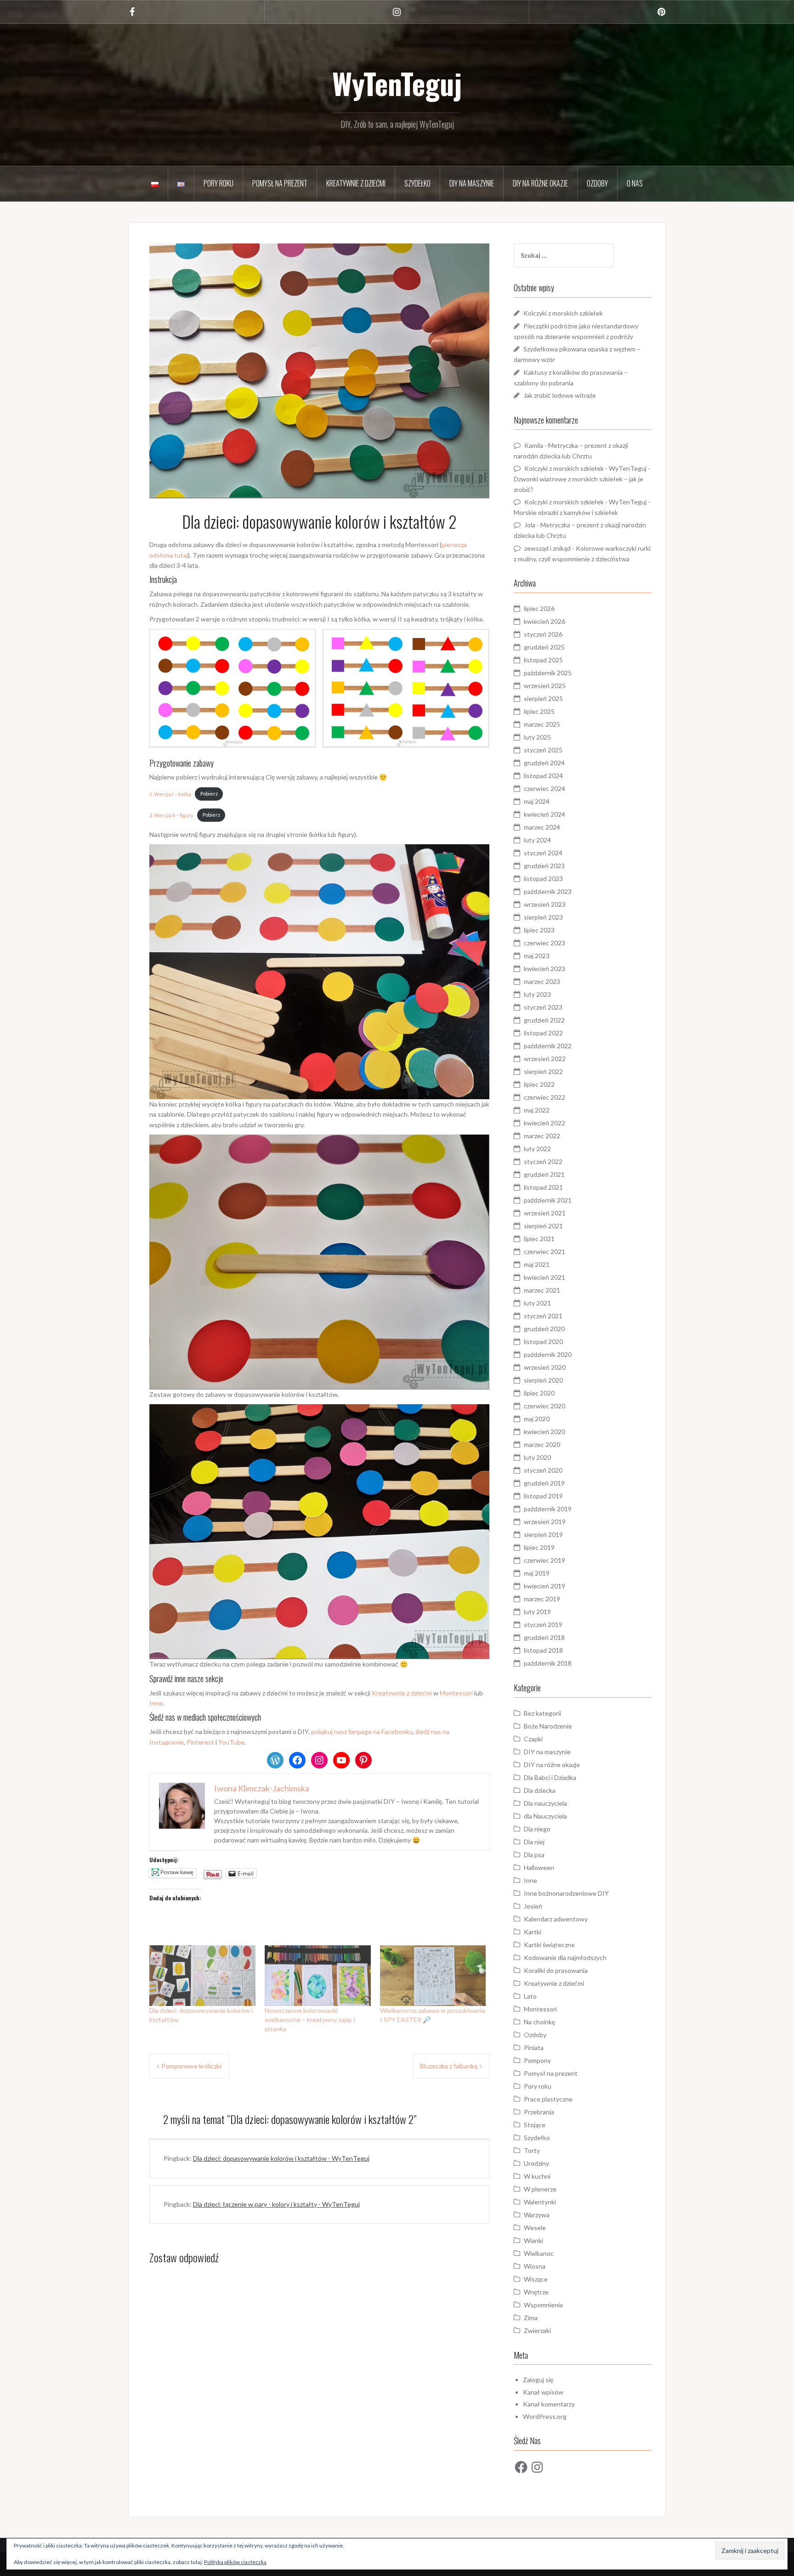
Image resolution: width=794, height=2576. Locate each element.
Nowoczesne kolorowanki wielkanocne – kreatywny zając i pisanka (310, 2020)
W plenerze (540, 2189)
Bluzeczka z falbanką (449, 2066)
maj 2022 (537, 1110)
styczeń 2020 (543, 1470)
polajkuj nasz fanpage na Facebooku (362, 1731)
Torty (532, 2150)
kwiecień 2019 (544, 1586)
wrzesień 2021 (545, 1213)
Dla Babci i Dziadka (550, 1777)
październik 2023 (548, 891)
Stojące (535, 2125)
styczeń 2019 (543, 1624)
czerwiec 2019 (544, 1560)
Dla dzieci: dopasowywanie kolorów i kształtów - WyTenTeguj (281, 2158)
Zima (531, 2318)
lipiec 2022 (539, 1084)
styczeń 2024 (543, 853)
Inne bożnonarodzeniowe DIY (566, 1893)
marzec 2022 (542, 1136)
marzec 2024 (542, 827)
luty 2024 (537, 840)
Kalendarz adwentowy (556, 1919)
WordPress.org (545, 2416)
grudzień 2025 (544, 647)
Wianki (533, 2240)
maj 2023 (537, 956)
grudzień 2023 (544, 866)
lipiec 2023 (539, 930)
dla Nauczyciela (545, 1816)
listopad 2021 (543, 1187)
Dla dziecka (540, 1790)
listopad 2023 (543, 878)
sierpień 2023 (543, 917)
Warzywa (537, 2215)
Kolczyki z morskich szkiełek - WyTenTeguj (585, 468)
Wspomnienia (543, 2305)
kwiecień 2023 (544, 969)
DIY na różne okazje (540, 183)
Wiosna (535, 2266)
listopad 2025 (543, 660)
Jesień (533, 1906)
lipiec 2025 (539, 711)
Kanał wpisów (543, 2392)
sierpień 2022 (543, 1071)
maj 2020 (537, 1419)
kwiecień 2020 (544, 1432)
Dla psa (534, 1855)
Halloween (539, 1867)
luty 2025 (537, 737)
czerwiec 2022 (544, 1097)
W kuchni (537, 2176)
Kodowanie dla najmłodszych (565, 1957)
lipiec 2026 (539, 608)
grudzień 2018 (544, 1637)
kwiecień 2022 (544, 1123)
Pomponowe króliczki (191, 2066)
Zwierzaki (537, 2330)
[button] (233, 688)
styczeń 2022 (543, 1161)
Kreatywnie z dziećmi (356, 183)
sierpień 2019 (543, 1534)
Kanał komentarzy (549, 2404)
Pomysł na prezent (280, 183)
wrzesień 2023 (545, 904)
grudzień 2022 (544, 1020)
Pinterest (200, 1742)
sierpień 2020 (543, 1380)
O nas (635, 183)
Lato (530, 1996)
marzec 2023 (542, 981)
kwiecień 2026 (544, 621)
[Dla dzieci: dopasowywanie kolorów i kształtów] (202, 1976)
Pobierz (209, 794)
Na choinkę (539, 2022)
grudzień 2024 (544, 763)
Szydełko (417, 183)
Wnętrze (536, 2292)
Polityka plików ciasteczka (235, 2562)
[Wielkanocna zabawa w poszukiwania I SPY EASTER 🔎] (433, 1976)
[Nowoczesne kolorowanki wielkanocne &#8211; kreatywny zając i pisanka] (318, 1976)
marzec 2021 (542, 1290)
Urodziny (536, 2163)
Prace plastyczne (548, 2099)
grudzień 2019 (544, 1483)
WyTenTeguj (397, 83)
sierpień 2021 (543, 1226)
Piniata (534, 2048)
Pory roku (218, 183)
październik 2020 (548, 1354)
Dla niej (534, 1842)
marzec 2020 (542, 1444)
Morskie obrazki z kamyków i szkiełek (566, 512)
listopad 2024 (543, 776)
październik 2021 (548, 1200)
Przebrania (539, 2112)
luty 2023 (537, 994)
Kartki (533, 1932)
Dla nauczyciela (545, 1803)
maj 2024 (537, 801)
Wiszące (536, 2279)
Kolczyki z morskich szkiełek (563, 313)
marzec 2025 (542, 724)
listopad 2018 (543, 1650)
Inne (156, 1703)
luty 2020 (537, 1457)
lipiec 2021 (539, 1239)
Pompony (537, 2060)
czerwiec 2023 (544, 943)
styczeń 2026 (543, 634)
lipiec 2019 (539, 1547)
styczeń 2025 (543, 750)
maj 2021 (537, 1264)
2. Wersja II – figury (171, 815)
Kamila (534, 445)
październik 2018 (548, 1663)
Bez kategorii (542, 1713)
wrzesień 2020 (545, 1367)
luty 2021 (537, 1303)
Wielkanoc (539, 2253)
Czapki (533, 1739)
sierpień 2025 (543, 698)
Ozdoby (597, 183)
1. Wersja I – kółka (170, 794)
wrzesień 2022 (545, 1059)
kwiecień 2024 (544, 814)
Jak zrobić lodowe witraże (560, 395)
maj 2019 (537, 1573)
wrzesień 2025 (545, 686)
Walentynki (540, 2202)
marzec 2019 (542, 1599)
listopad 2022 (543, 1033)
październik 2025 (548, 673)
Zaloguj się (538, 2380)
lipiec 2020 (539, 1393)
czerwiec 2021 (544, 1251)
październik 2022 (548, 1046)
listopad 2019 (543, 1496)
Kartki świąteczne (549, 1945)
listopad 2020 (543, 1342)
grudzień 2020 (544, 1329)
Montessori (456, 1693)
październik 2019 (548, 1509)
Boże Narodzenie (548, 1726)
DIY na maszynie (472, 183)
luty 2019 (537, 1612)
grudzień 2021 (544, 1174)
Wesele (535, 2228)
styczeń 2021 (543, 1316)
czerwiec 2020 (544, 1406)
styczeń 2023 (543, 1007)
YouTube (231, 1742)
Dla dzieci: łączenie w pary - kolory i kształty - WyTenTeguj (276, 2204)
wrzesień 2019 (545, 1522)
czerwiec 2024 (544, 788)
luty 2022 (537, 1149)
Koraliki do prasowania (556, 1970)
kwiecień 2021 (544, 1277)
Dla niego (537, 1829)
